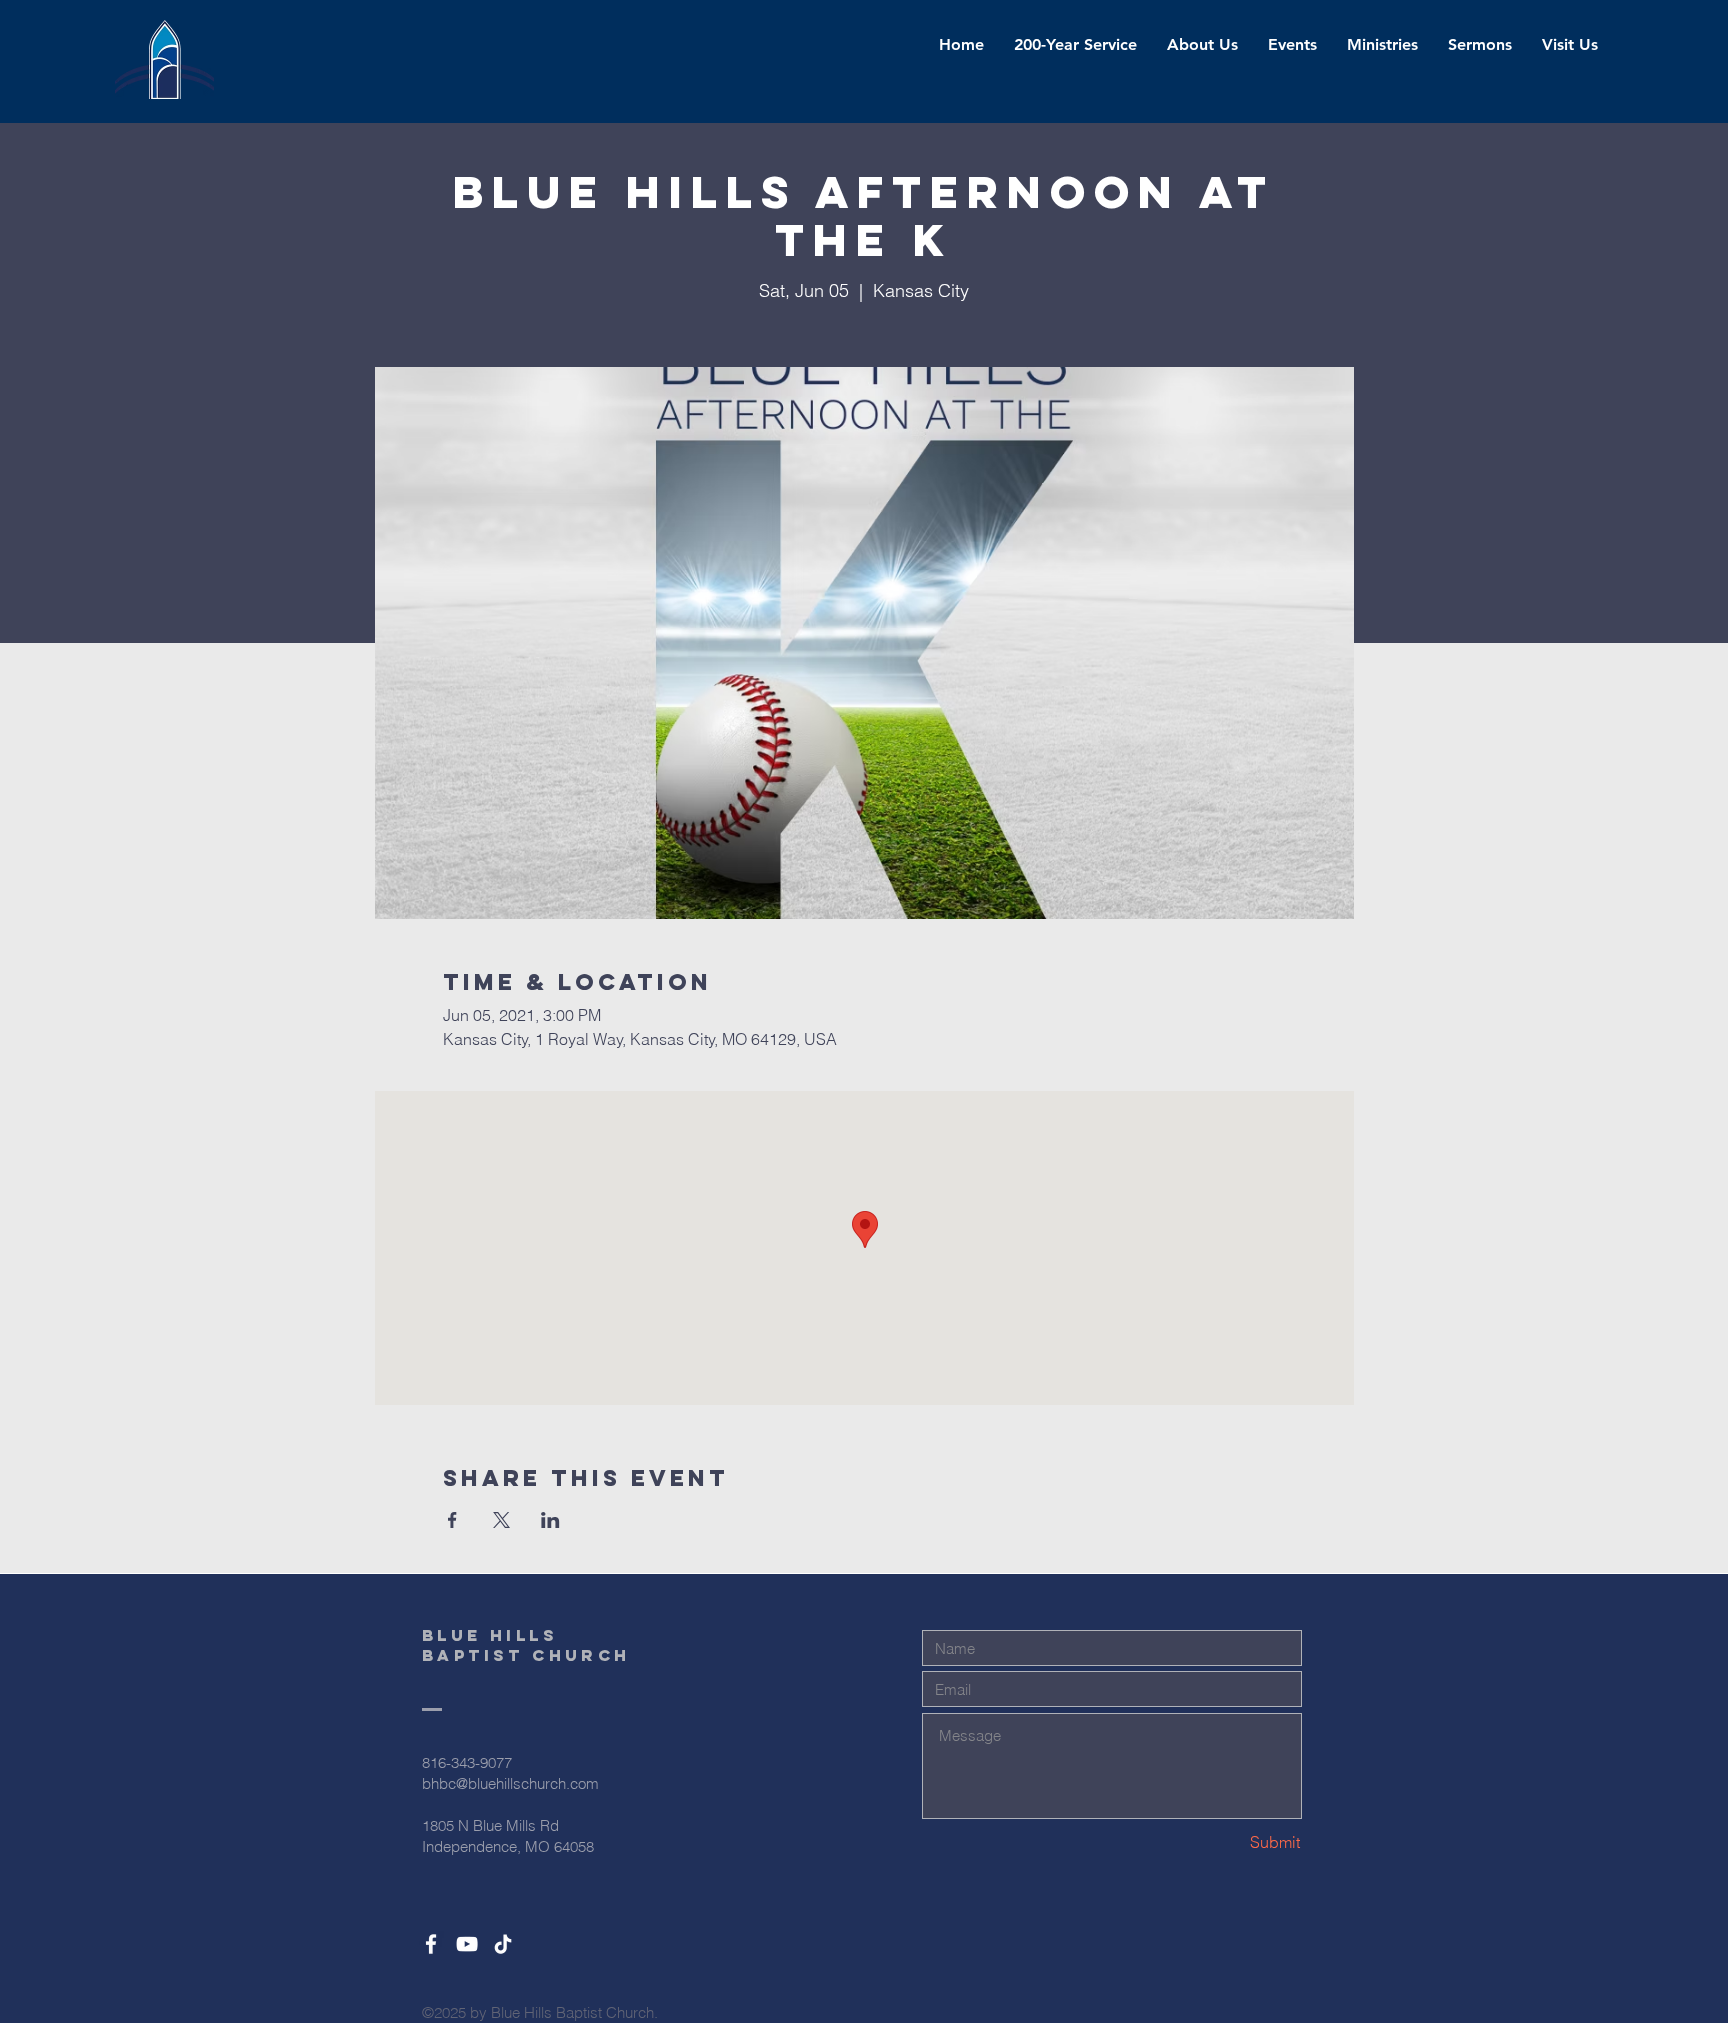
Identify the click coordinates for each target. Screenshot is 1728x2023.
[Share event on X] (501, 1520)
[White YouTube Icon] (467, 1944)
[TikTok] (503, 1944)
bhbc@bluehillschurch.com (510, 1783)
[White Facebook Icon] (431, 1944)
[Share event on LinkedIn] (550, 1520)
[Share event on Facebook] (452, 1520)
